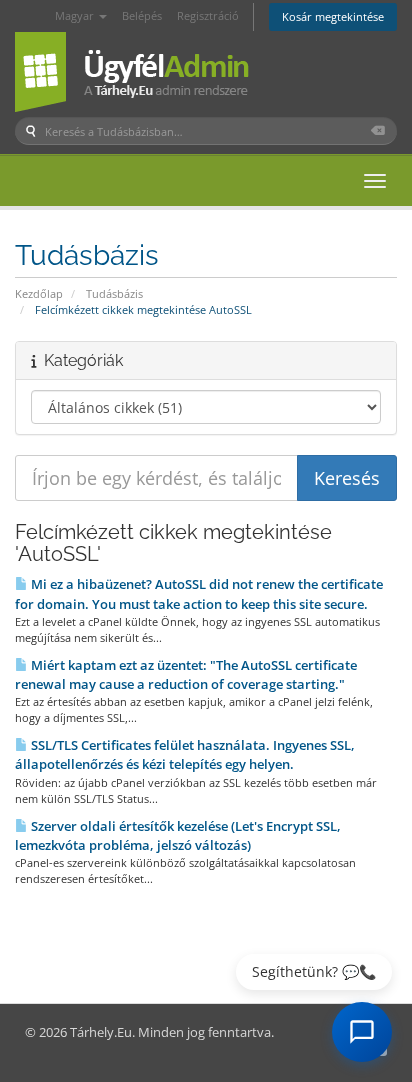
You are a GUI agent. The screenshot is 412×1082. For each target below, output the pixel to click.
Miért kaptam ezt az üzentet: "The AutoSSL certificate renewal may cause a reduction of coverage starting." (186, 674)
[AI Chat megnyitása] (362, 1032)
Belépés (142, 15)
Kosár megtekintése (333, 16)
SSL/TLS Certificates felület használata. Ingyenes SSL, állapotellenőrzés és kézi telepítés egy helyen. (185, 754)
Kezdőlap (39, 293)
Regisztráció (208, 15)
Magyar (76, 15)
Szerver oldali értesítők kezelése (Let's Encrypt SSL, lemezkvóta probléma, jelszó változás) (178, 835)
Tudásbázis (114, 293)
